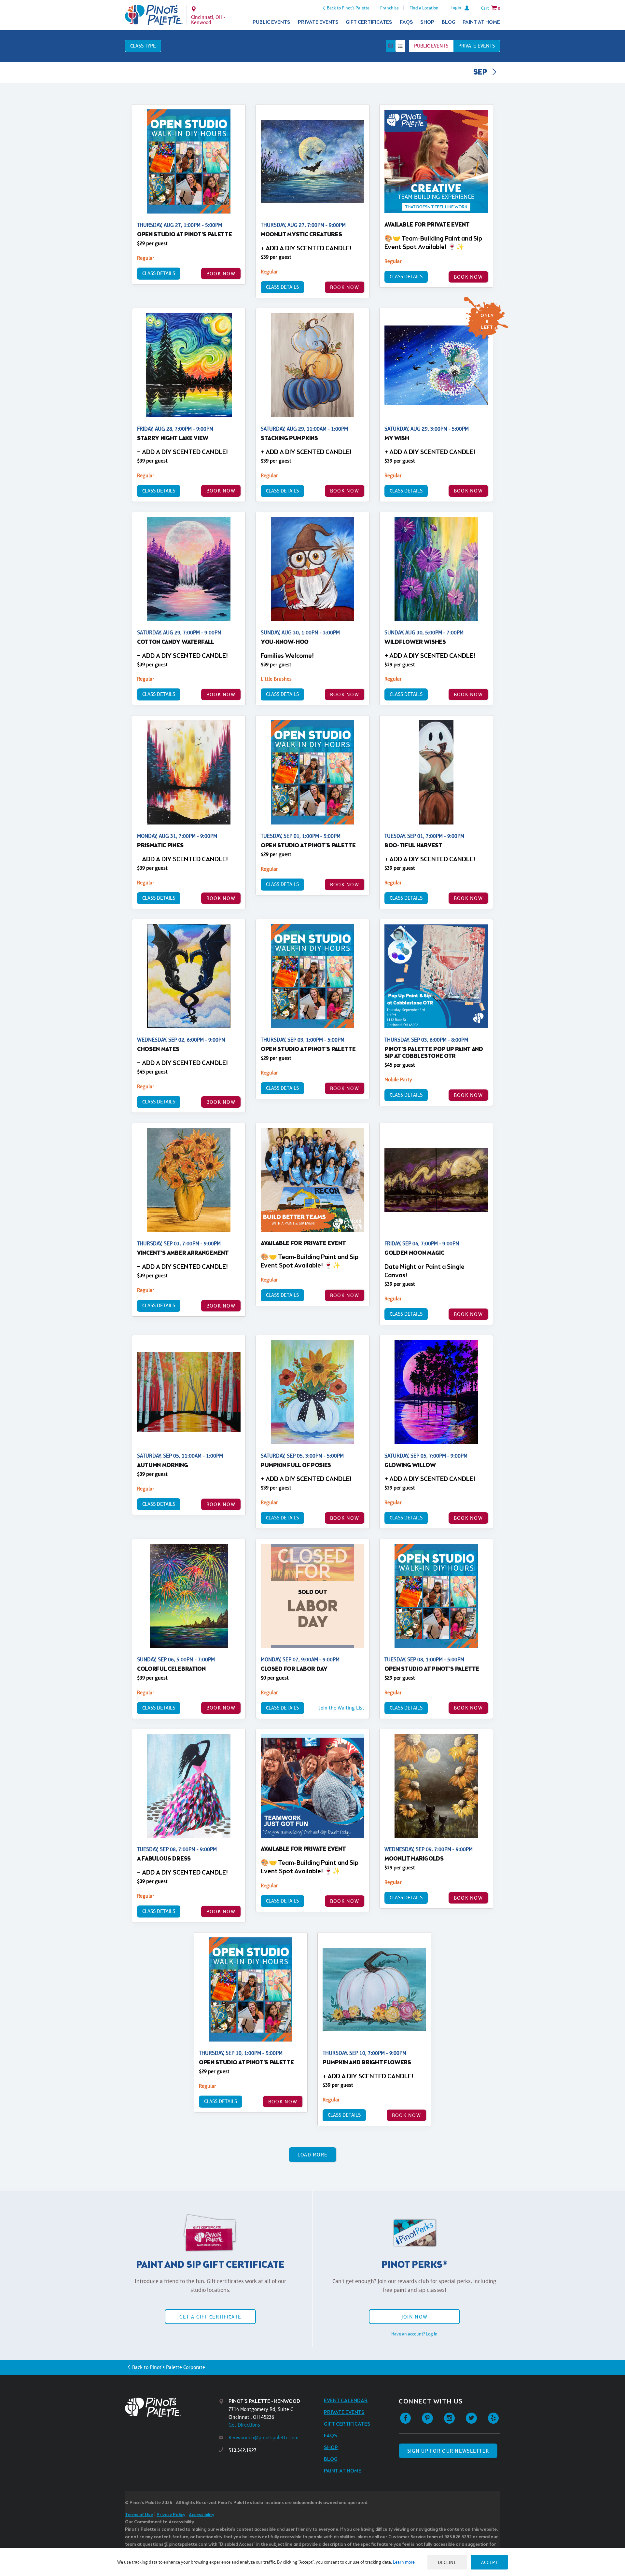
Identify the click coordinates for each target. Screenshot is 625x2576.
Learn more (404, 2562)
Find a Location (424, 8)
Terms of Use (139, 2515)
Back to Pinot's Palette (348, 8)
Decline (447, 2562)
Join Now (414, 2317)
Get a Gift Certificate (210, 2317)
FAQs (406, 22)
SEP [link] (481, 73)
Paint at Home (481, 22)
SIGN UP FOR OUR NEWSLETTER (448, 2451)
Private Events (318, 22)
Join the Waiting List (342, 1708)
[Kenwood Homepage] (154, 15)
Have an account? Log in (414, 2334)
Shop (427, 22)
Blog (449, 22)
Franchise (389, 8)
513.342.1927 (243, 2450)
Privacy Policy (171, 2515)
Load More (313, 2155)
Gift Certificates (369, 22)
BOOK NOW (221, 274)
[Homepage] (172, 2407)
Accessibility (201, 2515)
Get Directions (244, 2425)
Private (477, 46)
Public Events (271, 22)
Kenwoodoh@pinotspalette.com (264, 2438)
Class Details (159, 273)
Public (431, 46)
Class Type (143, 46)
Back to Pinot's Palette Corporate (169, 2367)
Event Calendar (346, 2401)
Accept (489, 2562)
